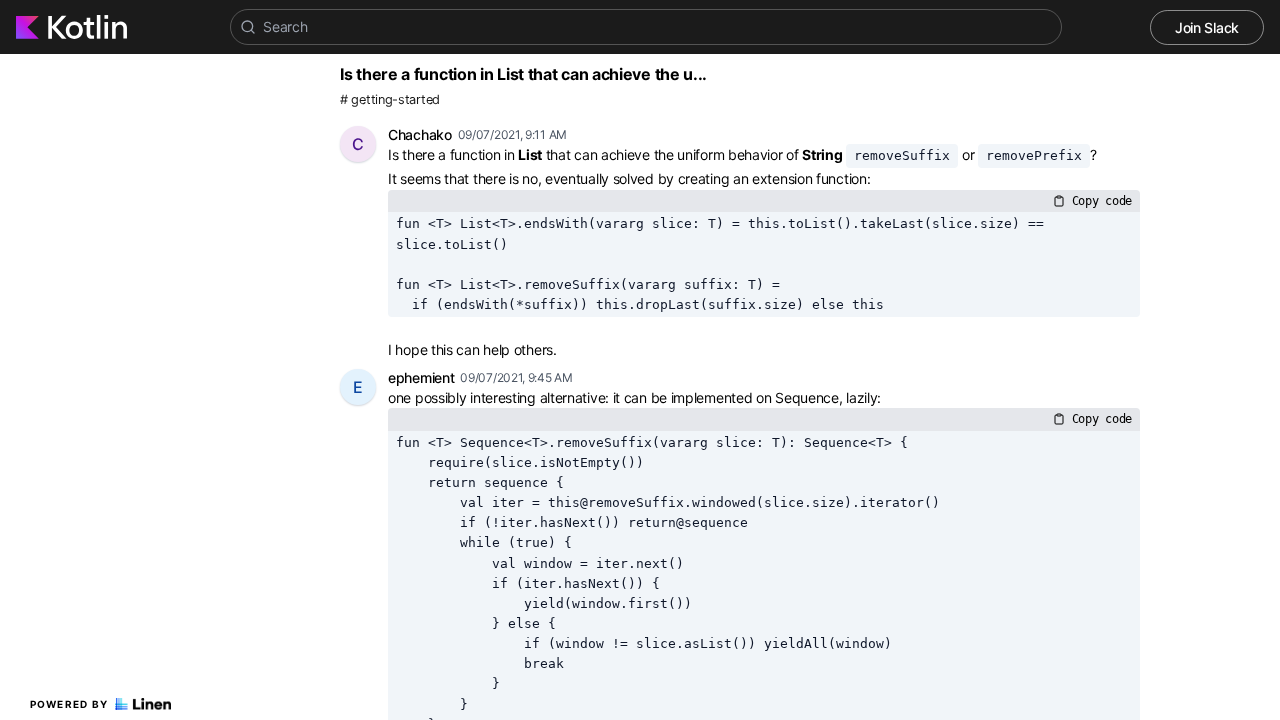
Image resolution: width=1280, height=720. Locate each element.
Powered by (69, 704)
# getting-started (390, 99)
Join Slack (1207, 27)
